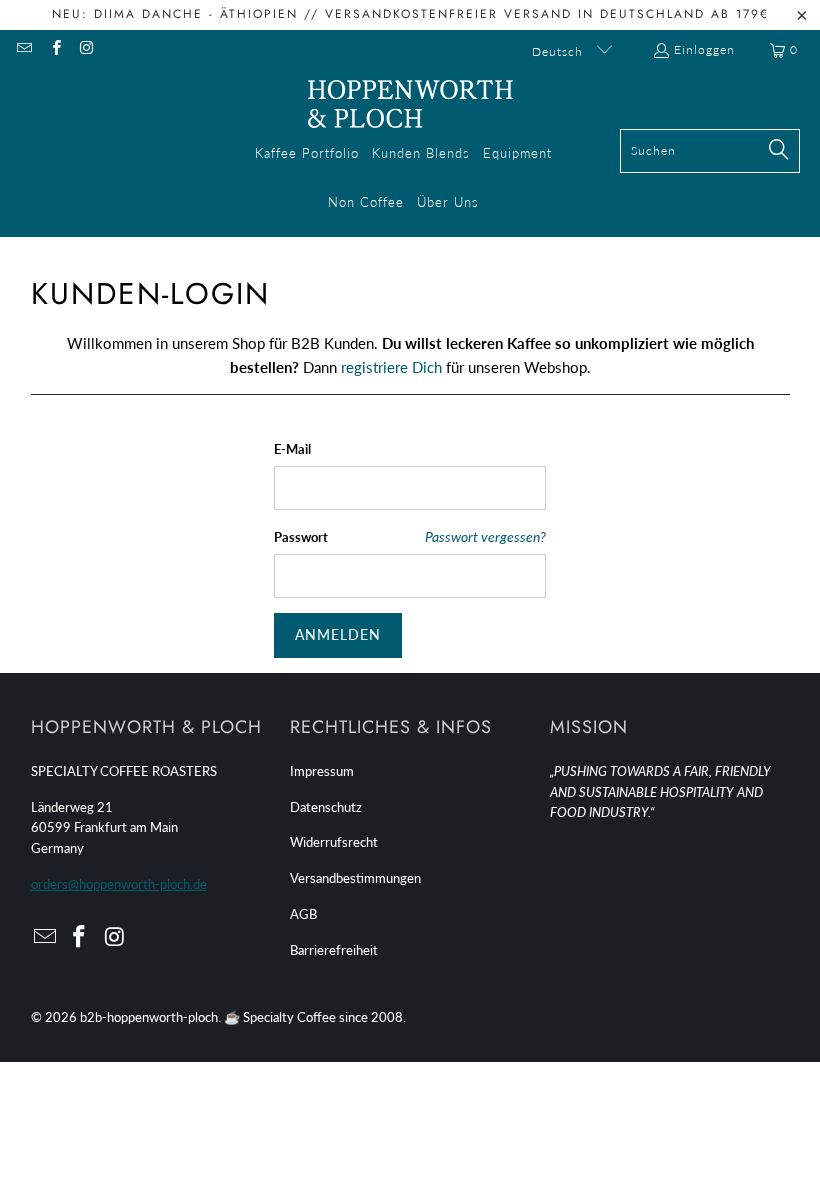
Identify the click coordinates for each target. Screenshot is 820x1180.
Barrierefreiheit (334, 950)
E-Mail (292, 449)
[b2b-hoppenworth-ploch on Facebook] (54, 49)
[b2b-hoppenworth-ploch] (410, 104)
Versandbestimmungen (355, 878)
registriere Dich (391, 367)
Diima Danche (148, 14)
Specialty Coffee (289, 1017)
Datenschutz (326, 807)
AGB (303, 914)
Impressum (322, 771)
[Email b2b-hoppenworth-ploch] (23, 49)
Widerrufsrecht (334, 842)
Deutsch (559, 51)
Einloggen (704, 49)
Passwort (301, 537)
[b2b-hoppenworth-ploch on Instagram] (86, 49)
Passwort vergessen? (485, 537)
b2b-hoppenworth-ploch (149, 1017)
